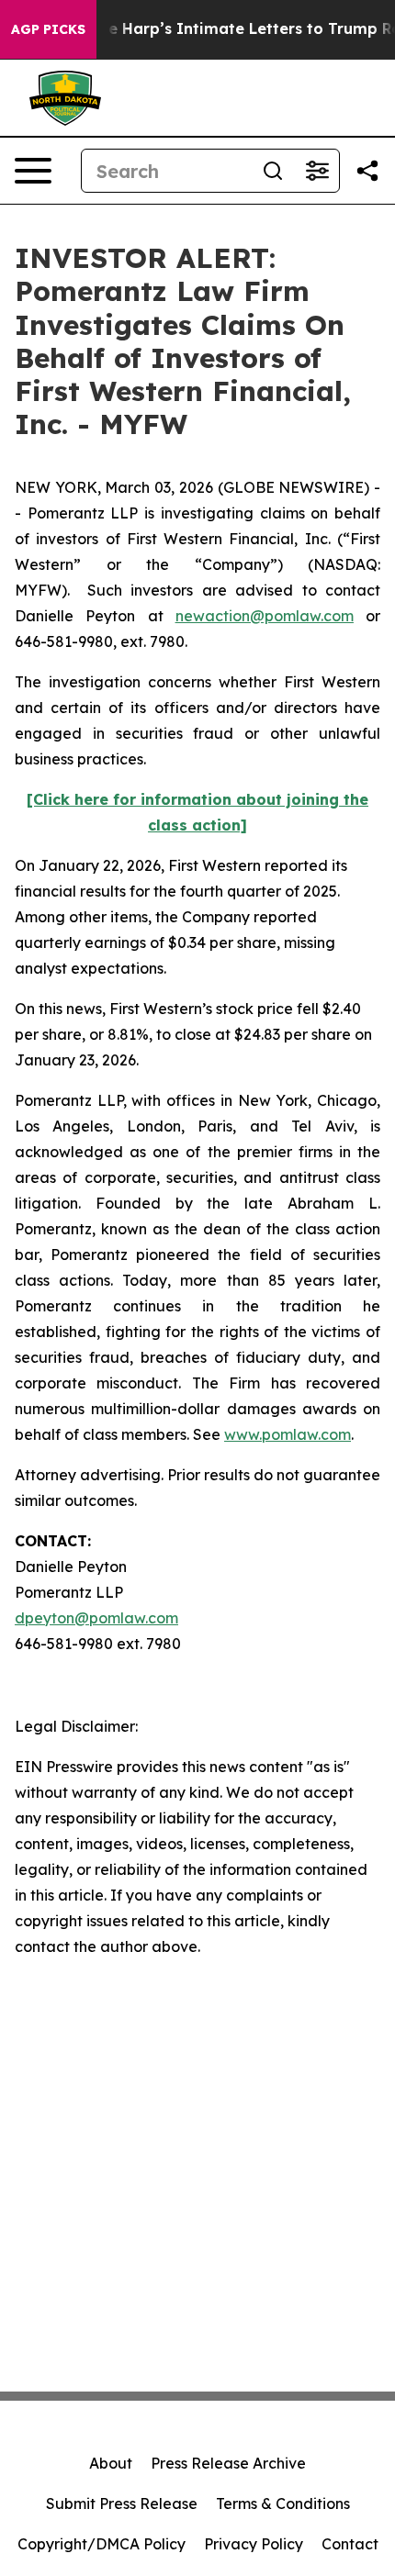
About (111, 2463)
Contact (350, 2544)
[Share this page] (367, 171)
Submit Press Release (122, 2504)
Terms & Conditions (283, 2504)
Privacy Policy (254, 2544)
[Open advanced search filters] (317, 171)
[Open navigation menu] (33, 171)
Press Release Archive (228, 2463)
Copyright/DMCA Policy (102, 2544)
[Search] (273, 171)
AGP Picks (48, 29)
